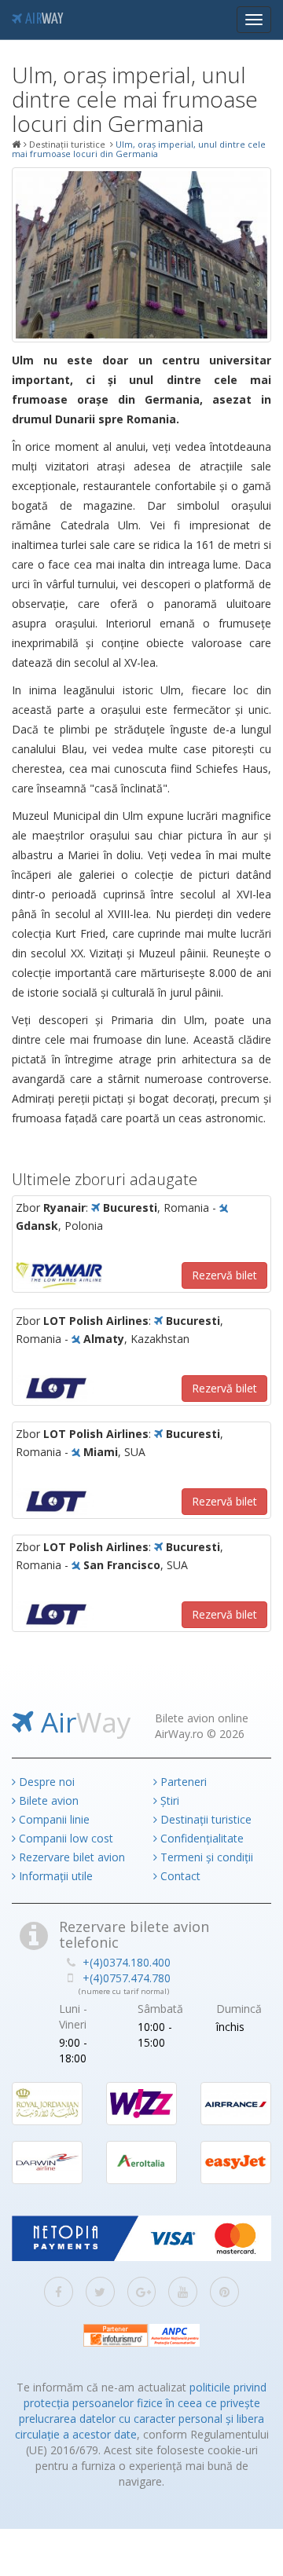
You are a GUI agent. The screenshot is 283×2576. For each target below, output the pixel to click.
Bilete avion (47, 1800)
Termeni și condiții (205, 1857)
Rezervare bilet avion (70, 1857)
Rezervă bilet (224, 1275)
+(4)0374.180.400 (127, 1962)
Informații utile (54, 1876)
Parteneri (182, 1782)
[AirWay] (17, 145)
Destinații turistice (204, 1819)
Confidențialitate (200, 1838)
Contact (179, 1876)
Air (42, 20)
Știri (168, 1800)
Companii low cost (64, 1838)
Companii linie (53, 1819)
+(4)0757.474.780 (127, 1978)
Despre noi (45, 1782)
